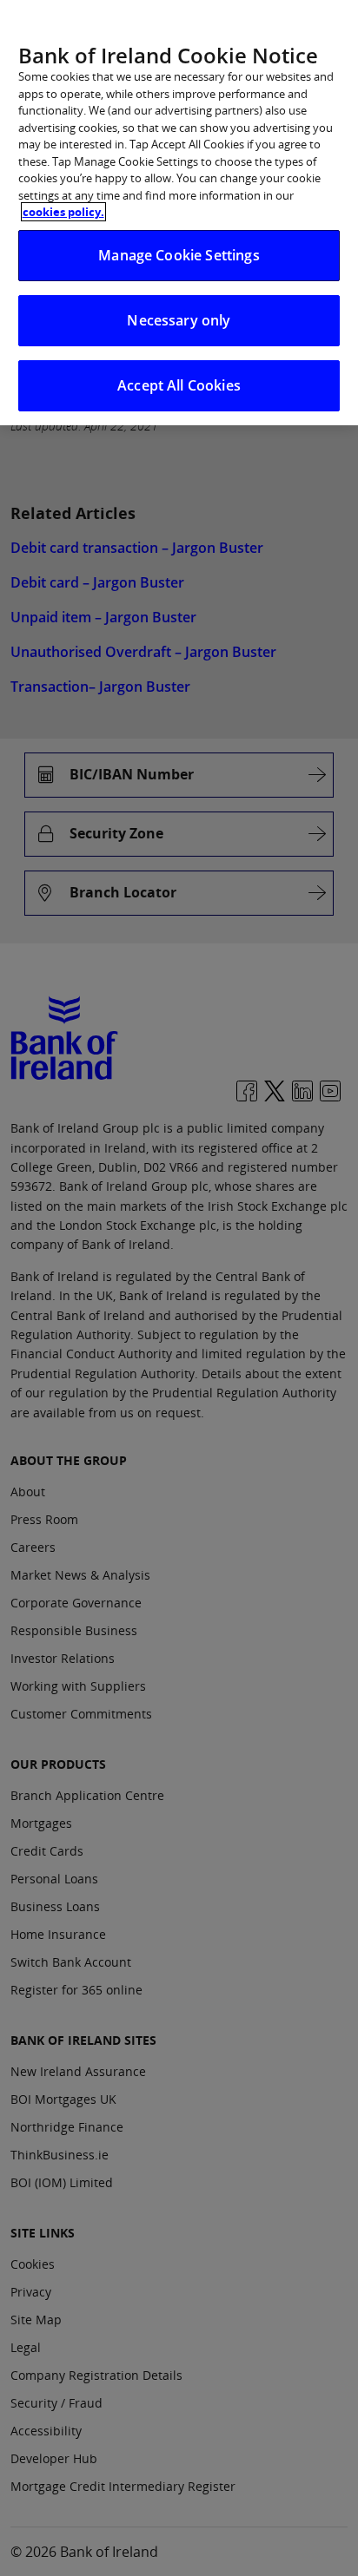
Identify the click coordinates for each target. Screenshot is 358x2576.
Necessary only (179, 320)
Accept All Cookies (179, 385)
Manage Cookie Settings (179, 255)
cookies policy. (63, 212)
